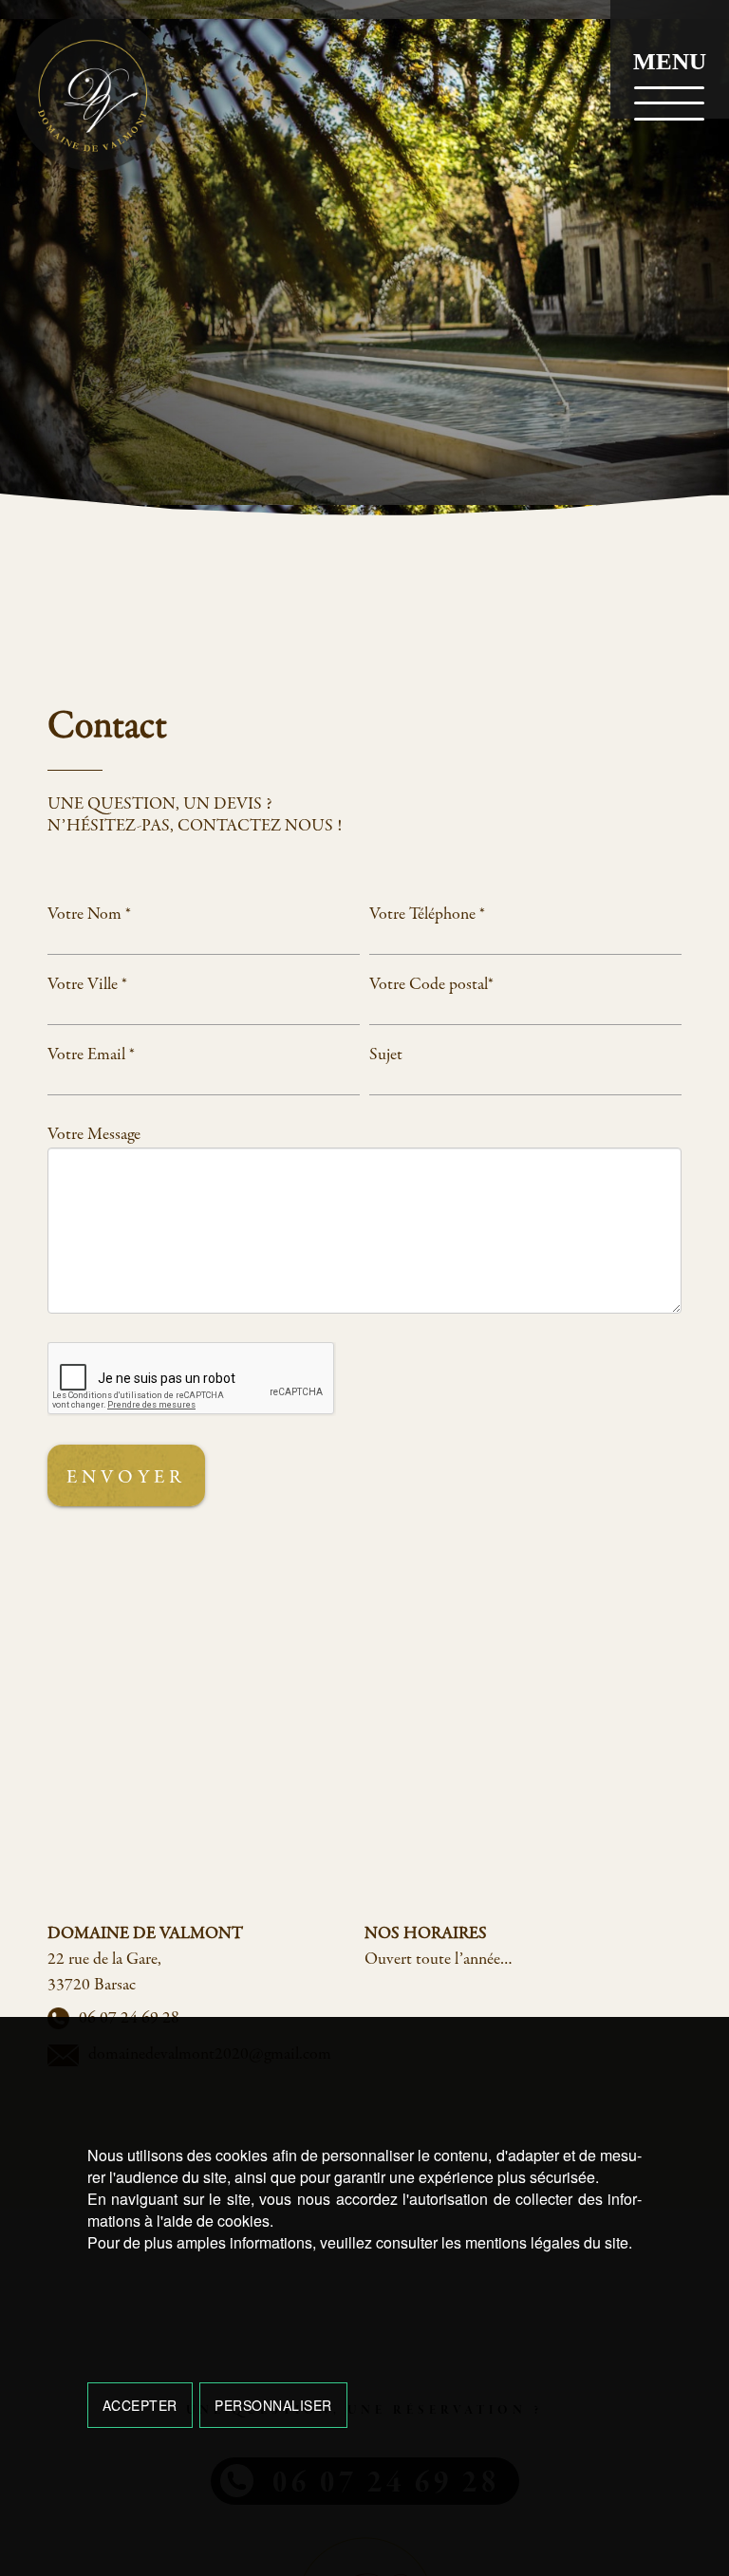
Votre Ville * (87, 985)
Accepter (140, 2405)
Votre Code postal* (431, 985)
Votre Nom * (89, 915)
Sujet (386, 1055)
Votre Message (94, 1135)
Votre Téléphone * (427, 915)
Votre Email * (91, 1055)
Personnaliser (273, 2405)
